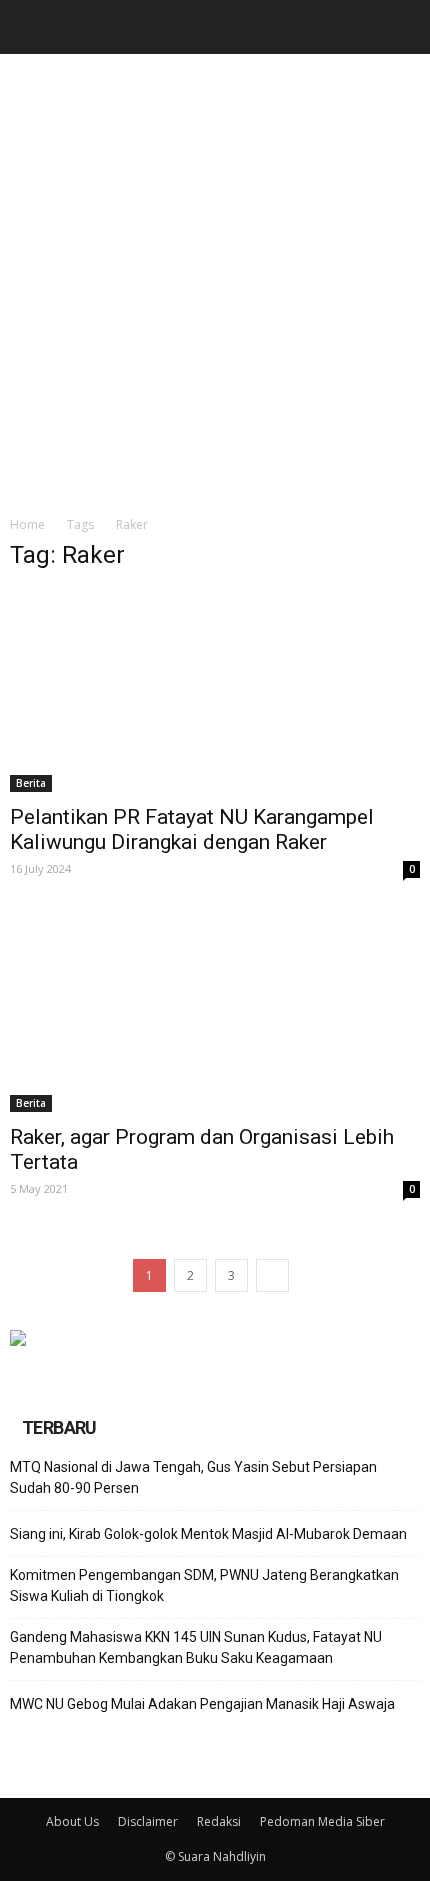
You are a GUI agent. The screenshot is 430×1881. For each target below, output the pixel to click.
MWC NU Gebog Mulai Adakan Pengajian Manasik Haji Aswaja (202, 1704)
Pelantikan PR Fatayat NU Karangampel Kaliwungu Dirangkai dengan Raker (192, 829)
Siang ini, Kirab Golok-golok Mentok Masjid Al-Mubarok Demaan (208, 1534)
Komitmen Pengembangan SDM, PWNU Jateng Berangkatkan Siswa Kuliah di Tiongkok (204, 1585)
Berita (31, 783)
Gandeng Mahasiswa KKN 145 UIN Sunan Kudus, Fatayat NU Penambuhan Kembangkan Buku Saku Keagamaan (196, 1647)
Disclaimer (148, 1821)
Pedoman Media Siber (322, 1821)
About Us (72, 1821)
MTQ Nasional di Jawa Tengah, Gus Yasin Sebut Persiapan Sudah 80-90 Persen (193, 1477)
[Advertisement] (215, 279)
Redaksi (219, 1821)
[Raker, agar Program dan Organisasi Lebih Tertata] (215, 1010)
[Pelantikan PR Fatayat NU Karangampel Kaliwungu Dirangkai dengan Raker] (215, 691)
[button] (402, 27)
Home (27, 524)
